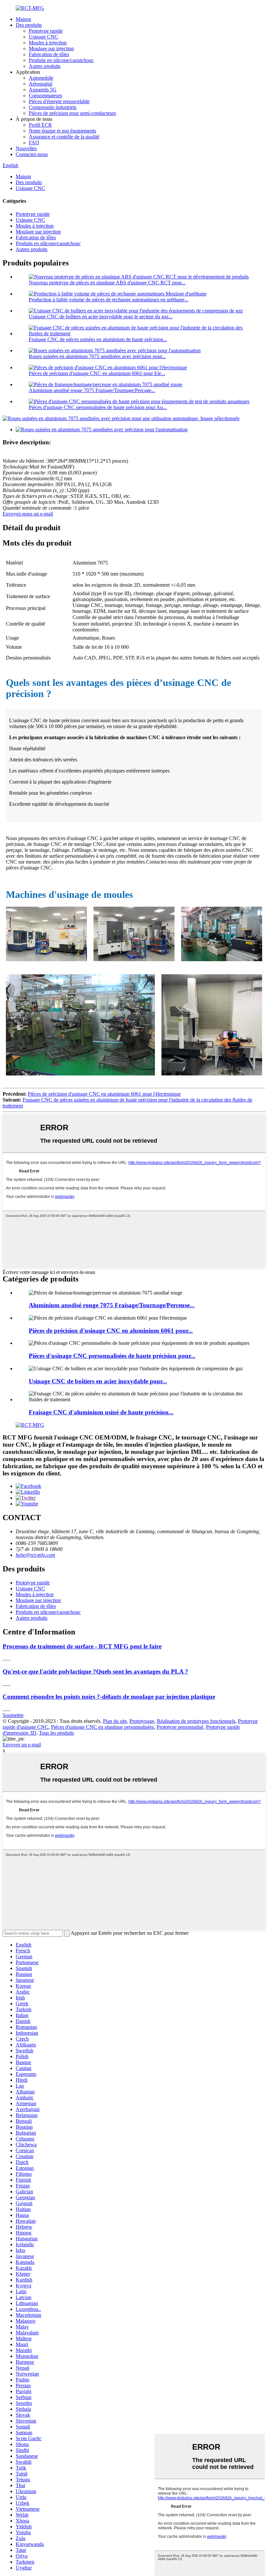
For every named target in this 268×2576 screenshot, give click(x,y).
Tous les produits (56, 1733)
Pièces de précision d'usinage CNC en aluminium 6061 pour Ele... (97, 373)
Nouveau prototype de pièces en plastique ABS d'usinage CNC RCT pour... (107, 283)
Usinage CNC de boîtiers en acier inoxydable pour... (98, 1381)
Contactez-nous (32, 154)
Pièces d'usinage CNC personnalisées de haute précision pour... (112, 1356)
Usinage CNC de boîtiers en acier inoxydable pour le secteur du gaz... (101, 317)
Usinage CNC (43, 37)
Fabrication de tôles (49, 54)
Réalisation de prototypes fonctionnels (196, 1721)
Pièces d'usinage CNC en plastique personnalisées (102, 1727)
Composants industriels (53, 107)
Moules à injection (48, 43)
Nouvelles (26, 148)
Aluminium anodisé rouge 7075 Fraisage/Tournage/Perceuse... (112, 1305)
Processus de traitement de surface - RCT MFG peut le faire (82, 1646)
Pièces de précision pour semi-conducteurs (72, 113)
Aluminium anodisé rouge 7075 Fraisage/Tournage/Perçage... (92, 390)
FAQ (34, 143)
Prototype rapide (46, 31)
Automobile (41, 78)
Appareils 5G (43, 90)
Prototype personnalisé (180, 1727)
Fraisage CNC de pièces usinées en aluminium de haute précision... (98, 339)
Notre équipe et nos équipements (62, 131)
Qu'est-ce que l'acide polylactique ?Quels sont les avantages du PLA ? (95, 1671)
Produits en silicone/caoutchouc (61, 60)
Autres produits (45, 66)
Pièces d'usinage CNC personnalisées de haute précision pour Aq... (98, 407)
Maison (23, 19)
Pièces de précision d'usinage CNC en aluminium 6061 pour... (111, 1331)
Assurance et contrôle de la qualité (64, 137)
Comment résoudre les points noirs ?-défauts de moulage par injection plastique (109, 1697)
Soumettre (13, 1715)
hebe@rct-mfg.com (35, 1555)
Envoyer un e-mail (22, 1745)
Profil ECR (40, 125)
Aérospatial (41, 84)
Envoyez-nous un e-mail (28, 514)
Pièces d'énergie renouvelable (59, 101)
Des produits (29, 25)
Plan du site (115, 1721)
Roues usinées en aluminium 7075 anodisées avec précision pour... (97, 356)
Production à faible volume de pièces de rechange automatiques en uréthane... (109, 300)
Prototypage (142, 1721)
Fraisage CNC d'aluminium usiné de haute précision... (101, 1412)
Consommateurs (45, 95)
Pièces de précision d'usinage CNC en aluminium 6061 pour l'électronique (104, 1094)
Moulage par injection (51, 48)
